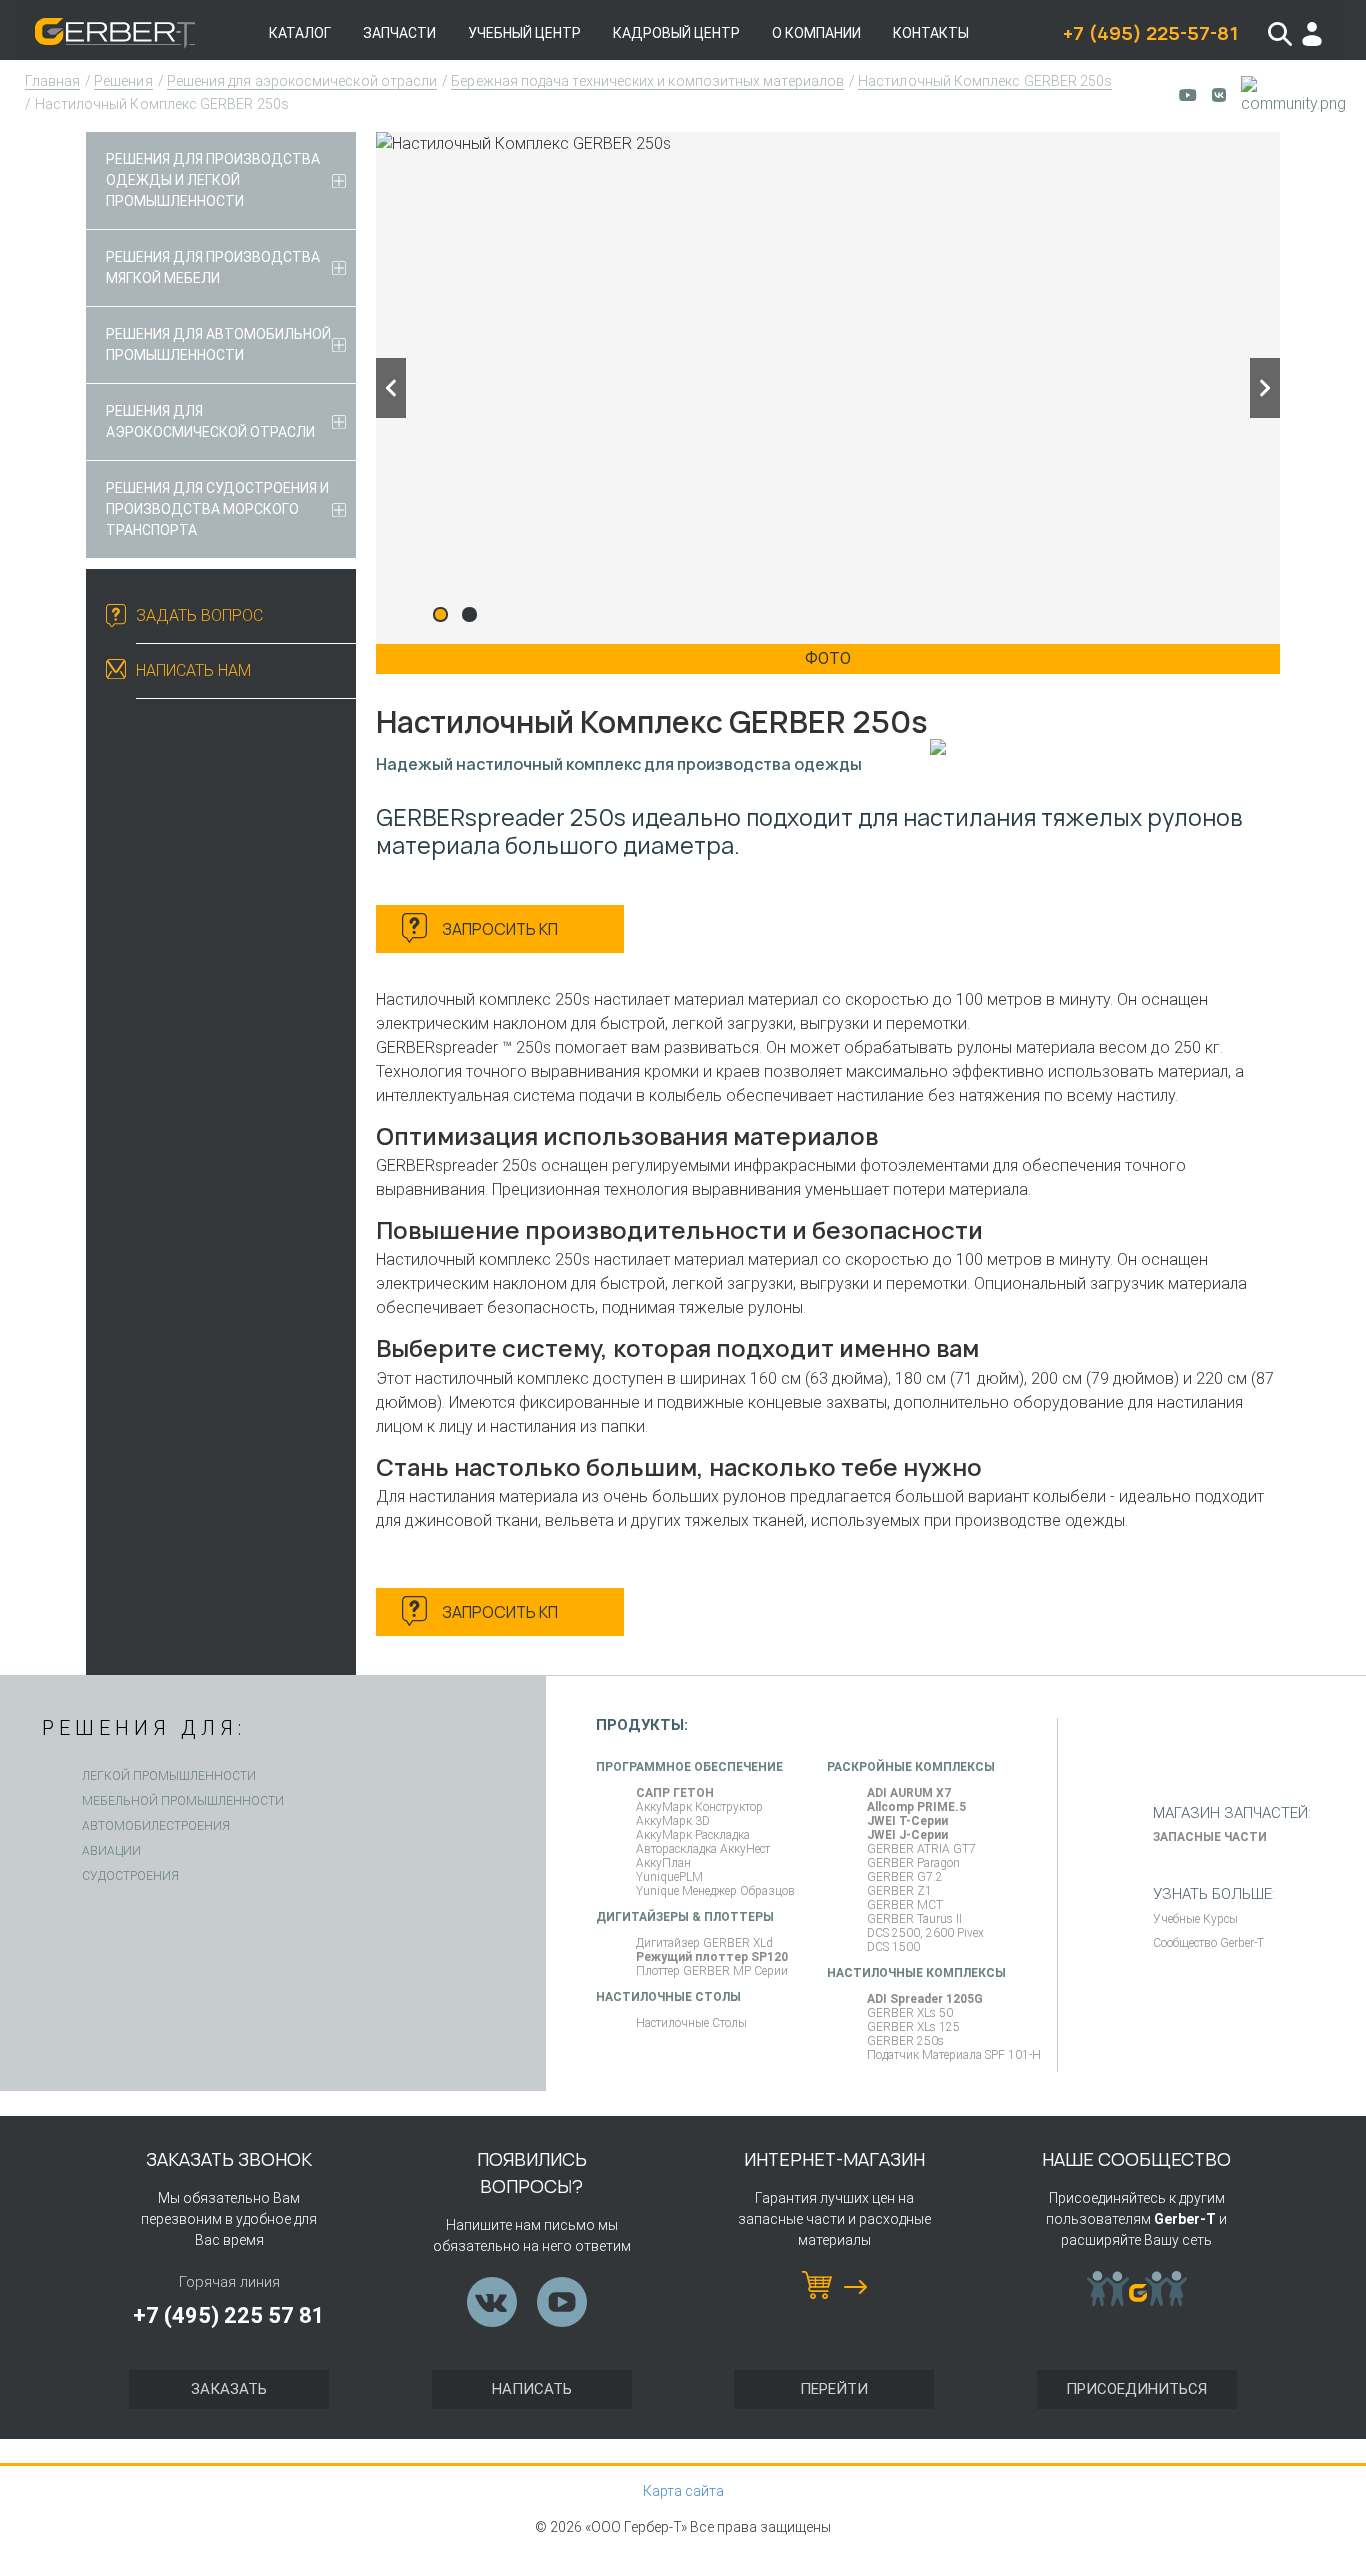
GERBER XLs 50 (910, 2013)
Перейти (834, 2389)
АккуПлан (663, 1863)
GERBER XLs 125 (913, 2027)
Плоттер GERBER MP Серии (712, 1971)
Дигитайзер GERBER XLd (704, 1943)
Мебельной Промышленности (183, 1801)
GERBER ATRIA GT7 (921, 1849)
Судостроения (130, 1876)
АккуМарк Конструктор (699, 1807)
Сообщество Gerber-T (1208, 1943)
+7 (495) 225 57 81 (229, 2315)
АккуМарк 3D (673, 1821)
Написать (532, 2389)
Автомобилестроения (156, 1826)
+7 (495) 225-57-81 (1150, 33)
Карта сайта (683, 2491)
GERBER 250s (905, 2041)
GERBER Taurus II (914, 1919)
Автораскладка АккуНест (703, 1849)
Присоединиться (1136, 2389)
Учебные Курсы (1195, 1919)
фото (828, 658)
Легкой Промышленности (169, 1776)
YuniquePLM (669, 1877)
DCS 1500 (893, 1947)
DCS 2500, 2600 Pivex (925, 1933)
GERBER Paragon (913, 1863)
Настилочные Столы (691, 2023)
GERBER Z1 (899, 1891)
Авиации (111, 1851)
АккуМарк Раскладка (693, 1835)
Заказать (229, 2389)
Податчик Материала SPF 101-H (954, 2055)
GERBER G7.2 (905, 1877)
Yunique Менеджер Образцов (715, 1891)
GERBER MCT (905, 1905)
